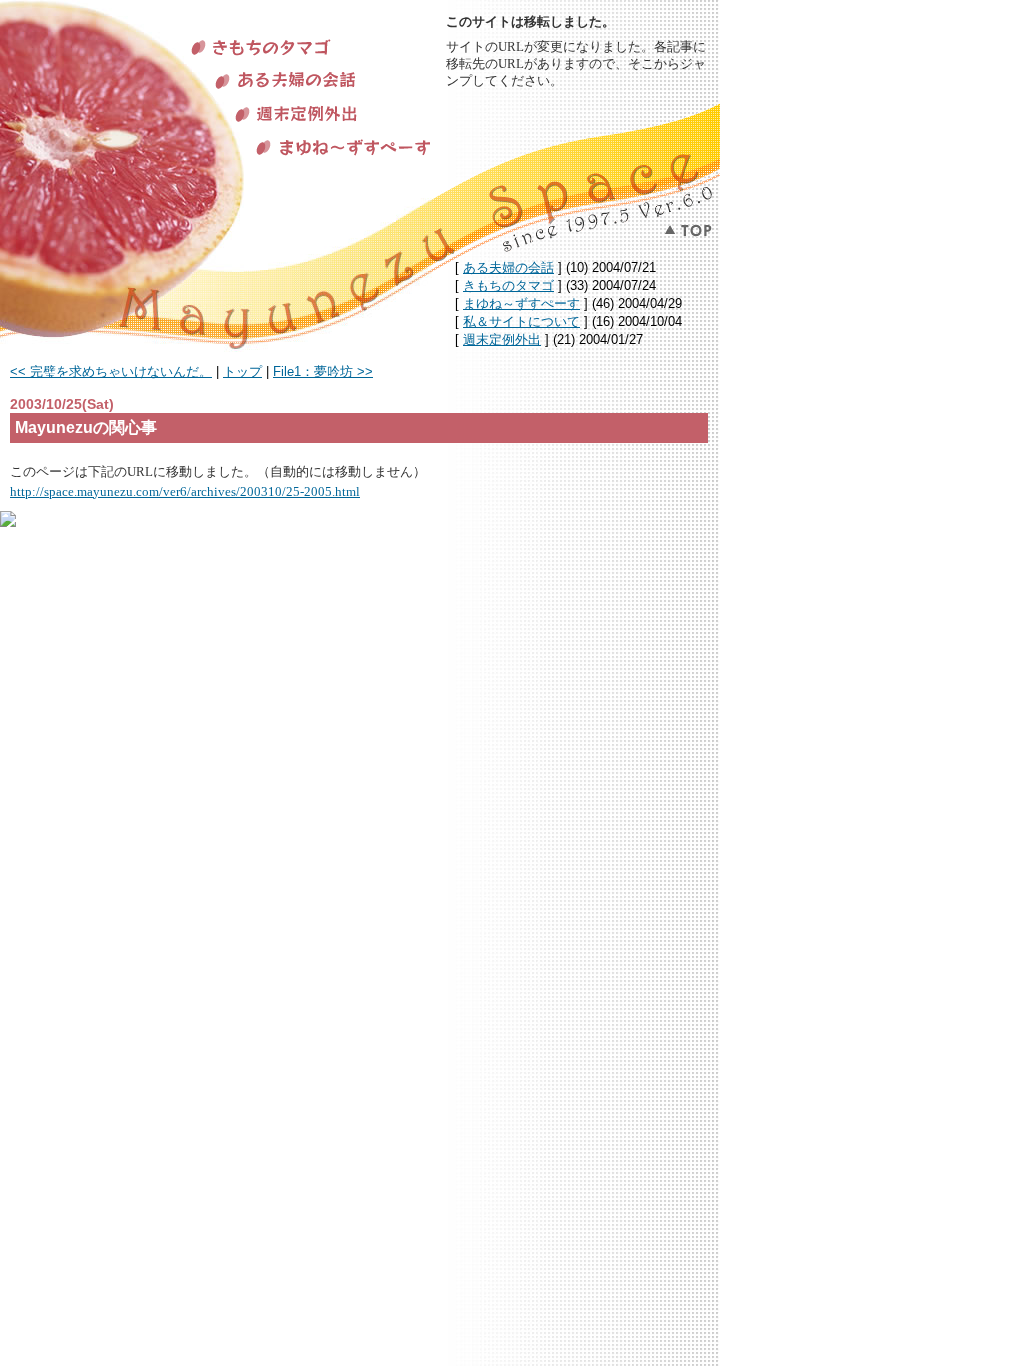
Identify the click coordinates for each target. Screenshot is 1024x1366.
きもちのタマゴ (508, 285)
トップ (242, 371)
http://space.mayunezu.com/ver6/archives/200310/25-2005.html (185, 491)
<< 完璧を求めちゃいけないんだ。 (111, 371)
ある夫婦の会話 (508, 267)
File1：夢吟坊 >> (323, 371)
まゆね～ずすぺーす (521, 303)
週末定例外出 (502, 339)
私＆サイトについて (521, 321)
